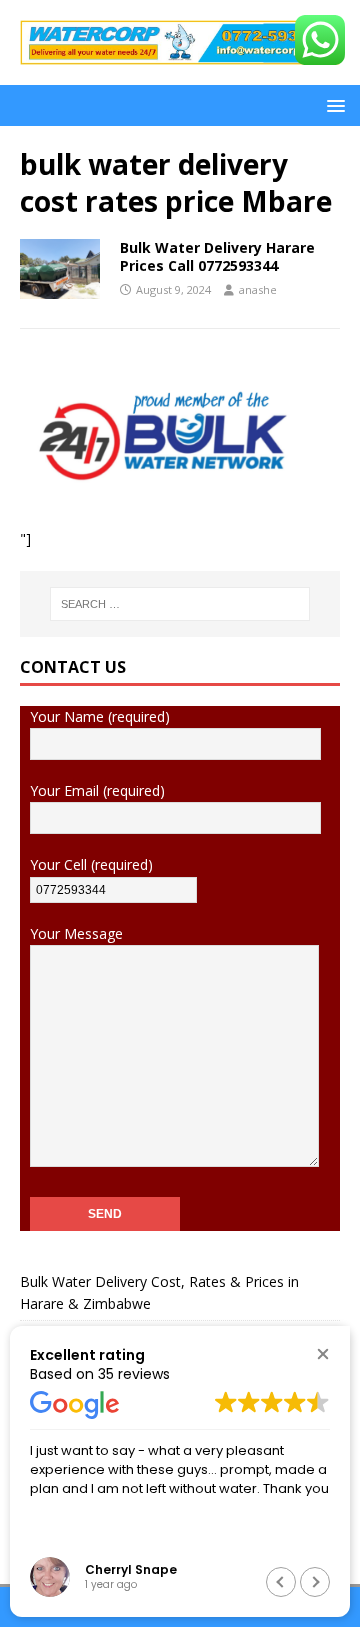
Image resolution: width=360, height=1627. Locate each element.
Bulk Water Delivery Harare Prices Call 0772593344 (217, 256)
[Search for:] (180, 604)
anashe (258, 289)
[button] (332, 104)
